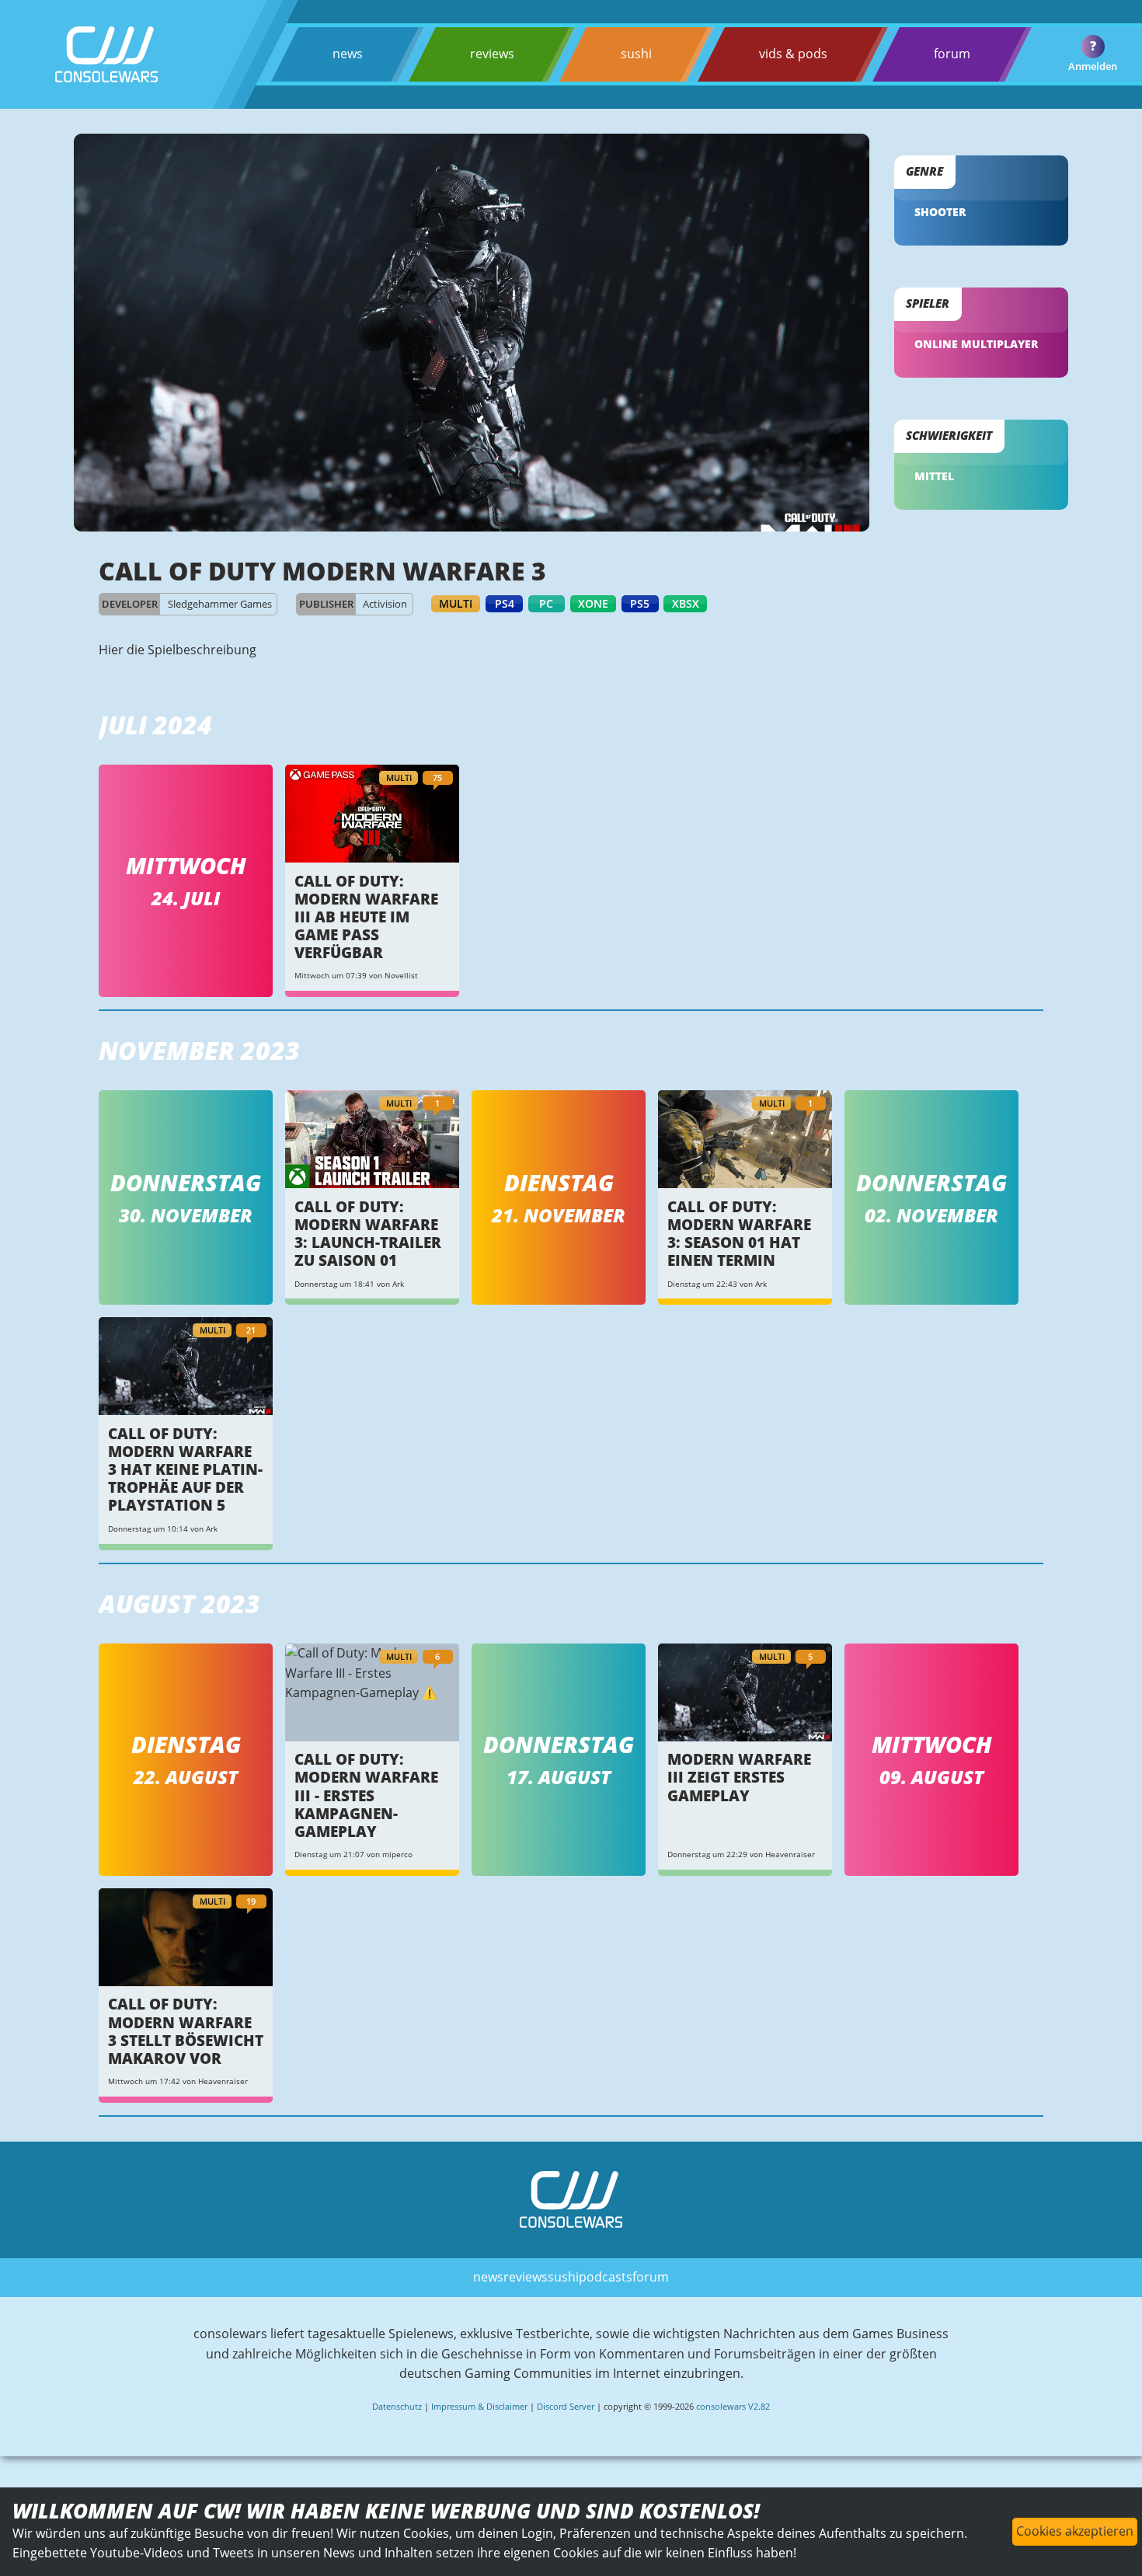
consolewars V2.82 (733, 2406)
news (348, 54)
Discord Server (566, 2406)
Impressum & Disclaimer (479, 2406)
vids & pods (793, 54)
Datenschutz (397, 2406)
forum (952, 54)
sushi (636, 54)
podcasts (606, 2277)
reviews (492, 54)
